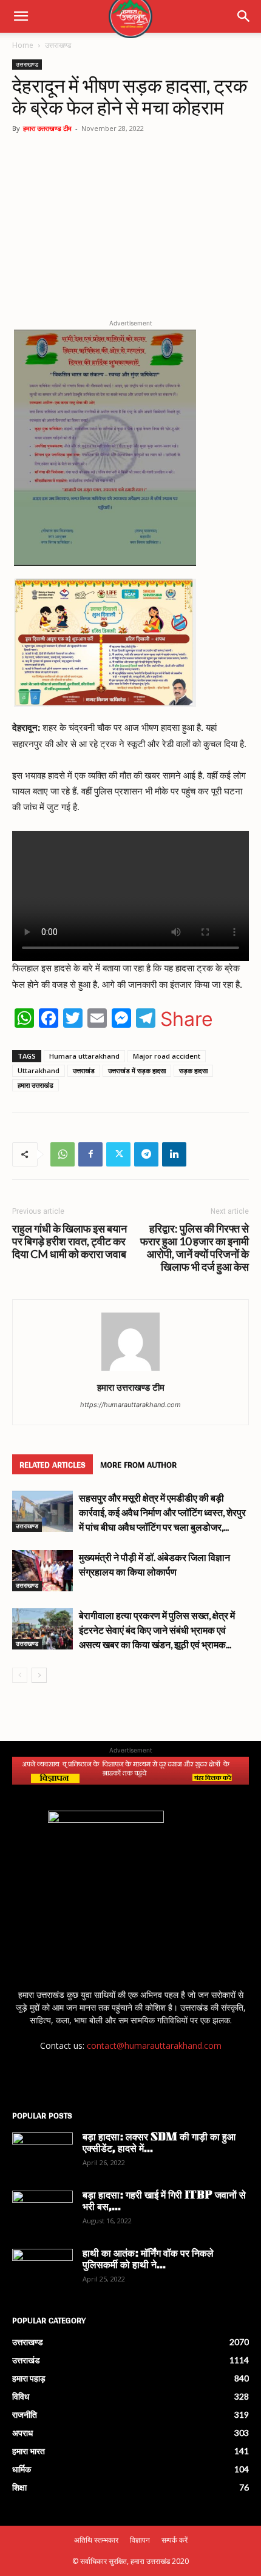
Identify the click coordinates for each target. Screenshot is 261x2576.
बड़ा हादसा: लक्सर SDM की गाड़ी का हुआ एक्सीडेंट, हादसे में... (159, 2144)
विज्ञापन (140, 2540)
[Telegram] (146, 1154)
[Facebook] (90, 1154)
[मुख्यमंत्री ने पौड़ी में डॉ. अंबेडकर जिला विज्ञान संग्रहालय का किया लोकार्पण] (42, 1571)
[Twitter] (118, 1154)
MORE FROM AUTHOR (138, 1464)
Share (187, 1019)
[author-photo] (130, 1370)
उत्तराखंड (84, 1070)
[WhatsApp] (63, 1154)
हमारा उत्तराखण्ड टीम (47, 128)
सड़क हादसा (193, 1070)
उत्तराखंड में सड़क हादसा (137, 1070)
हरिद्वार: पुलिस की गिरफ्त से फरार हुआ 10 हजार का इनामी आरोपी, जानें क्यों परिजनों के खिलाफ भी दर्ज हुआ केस (195, 1248)
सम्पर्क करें (175, 2540)
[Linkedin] (174, 1154)
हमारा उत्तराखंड (36, 1085)
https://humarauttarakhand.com (130, 1405)
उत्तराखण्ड (58, 45)
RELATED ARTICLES (53, 1464)
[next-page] (39, 1675)
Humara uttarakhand (84, 1056)
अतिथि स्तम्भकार (96, 2540)
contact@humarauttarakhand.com (154, 2045)
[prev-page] (20, 1675)
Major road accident (167, 1056)
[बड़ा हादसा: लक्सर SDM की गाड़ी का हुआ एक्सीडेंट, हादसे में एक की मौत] (42, 2154)
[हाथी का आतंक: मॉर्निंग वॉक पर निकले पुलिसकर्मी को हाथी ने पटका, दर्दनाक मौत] (42, 2270)
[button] (21, 16)
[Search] (244, 16)
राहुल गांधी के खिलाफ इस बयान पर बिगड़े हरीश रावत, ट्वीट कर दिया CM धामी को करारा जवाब (69, 1241)
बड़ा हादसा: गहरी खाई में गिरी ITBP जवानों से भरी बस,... (164, 2202)
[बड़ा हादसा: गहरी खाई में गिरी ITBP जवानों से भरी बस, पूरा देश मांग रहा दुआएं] (42, 2212)
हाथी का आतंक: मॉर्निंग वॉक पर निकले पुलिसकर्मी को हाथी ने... (148, 2260)
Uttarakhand (39, 1070)
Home (23, 45)
